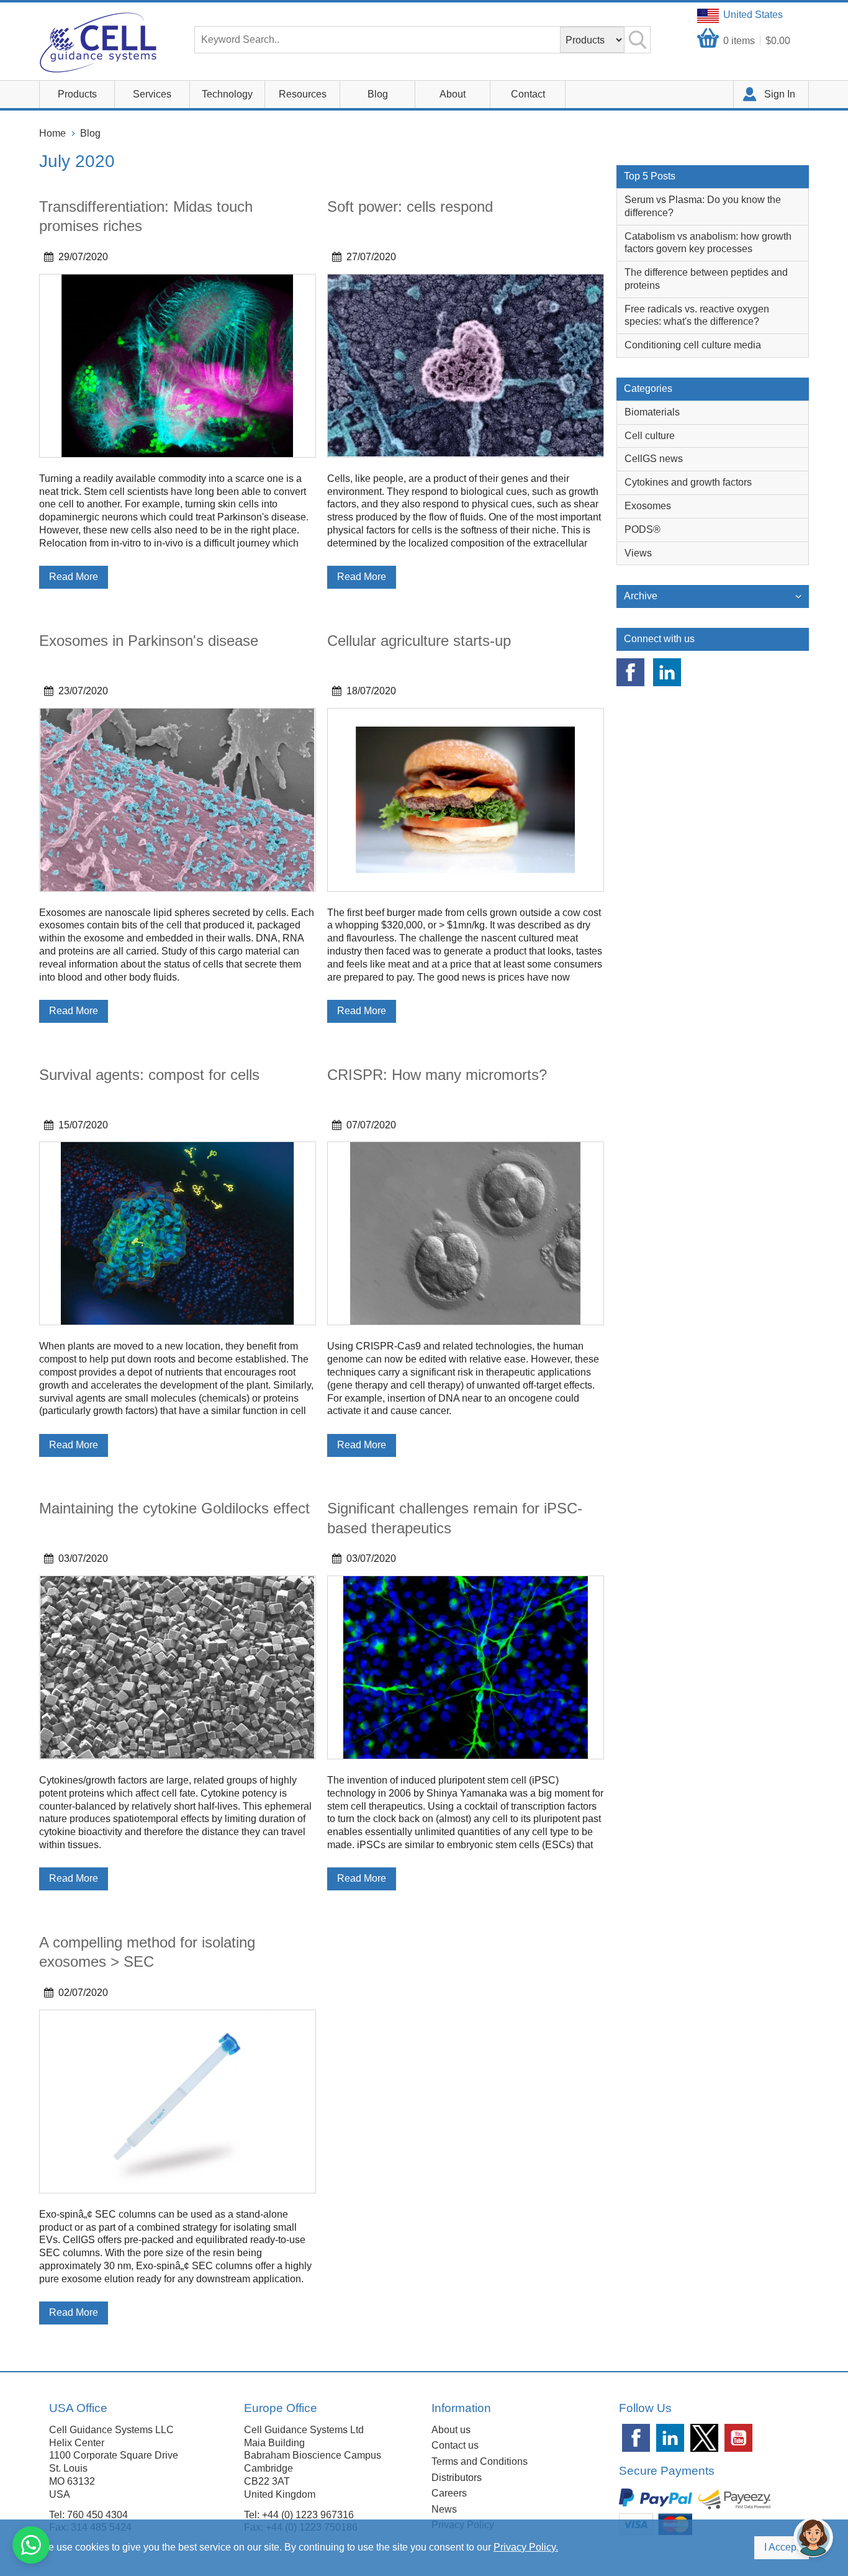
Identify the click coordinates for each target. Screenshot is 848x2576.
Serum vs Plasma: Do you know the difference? (703, 206)
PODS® (643, 529)
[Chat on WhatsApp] (31, 2545)
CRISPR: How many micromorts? (437, 1075)
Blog (378, 94)
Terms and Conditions (480, 2461)
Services (152, 94)
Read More (74, 577)
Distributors (457, 2478)
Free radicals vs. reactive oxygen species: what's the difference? (697, 315)
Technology (227, 94)
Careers (449, 2493)
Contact (528, 94)
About (453, 94)
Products (77, 94)
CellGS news (654, 459)
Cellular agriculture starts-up (419, 641)
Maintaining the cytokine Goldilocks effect (174, 1508)
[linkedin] (667, 672)
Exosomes (648, 506)
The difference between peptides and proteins (706, 279)
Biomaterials (652, 412)
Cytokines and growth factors (688, 482)
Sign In (780, 94)
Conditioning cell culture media (693, 345)
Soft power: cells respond (410, 206)
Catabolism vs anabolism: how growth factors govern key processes (708, 243)
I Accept (782, 2547)
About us (451, 2430)
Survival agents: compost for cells (149, 1075)
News (444, 2509)
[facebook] (630, 672)
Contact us (455, 2445)
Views (638, 553)
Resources (303, 94)
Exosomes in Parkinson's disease (149, 641)
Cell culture (650, 436)
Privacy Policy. (526, 2547)
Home (52, 133)
